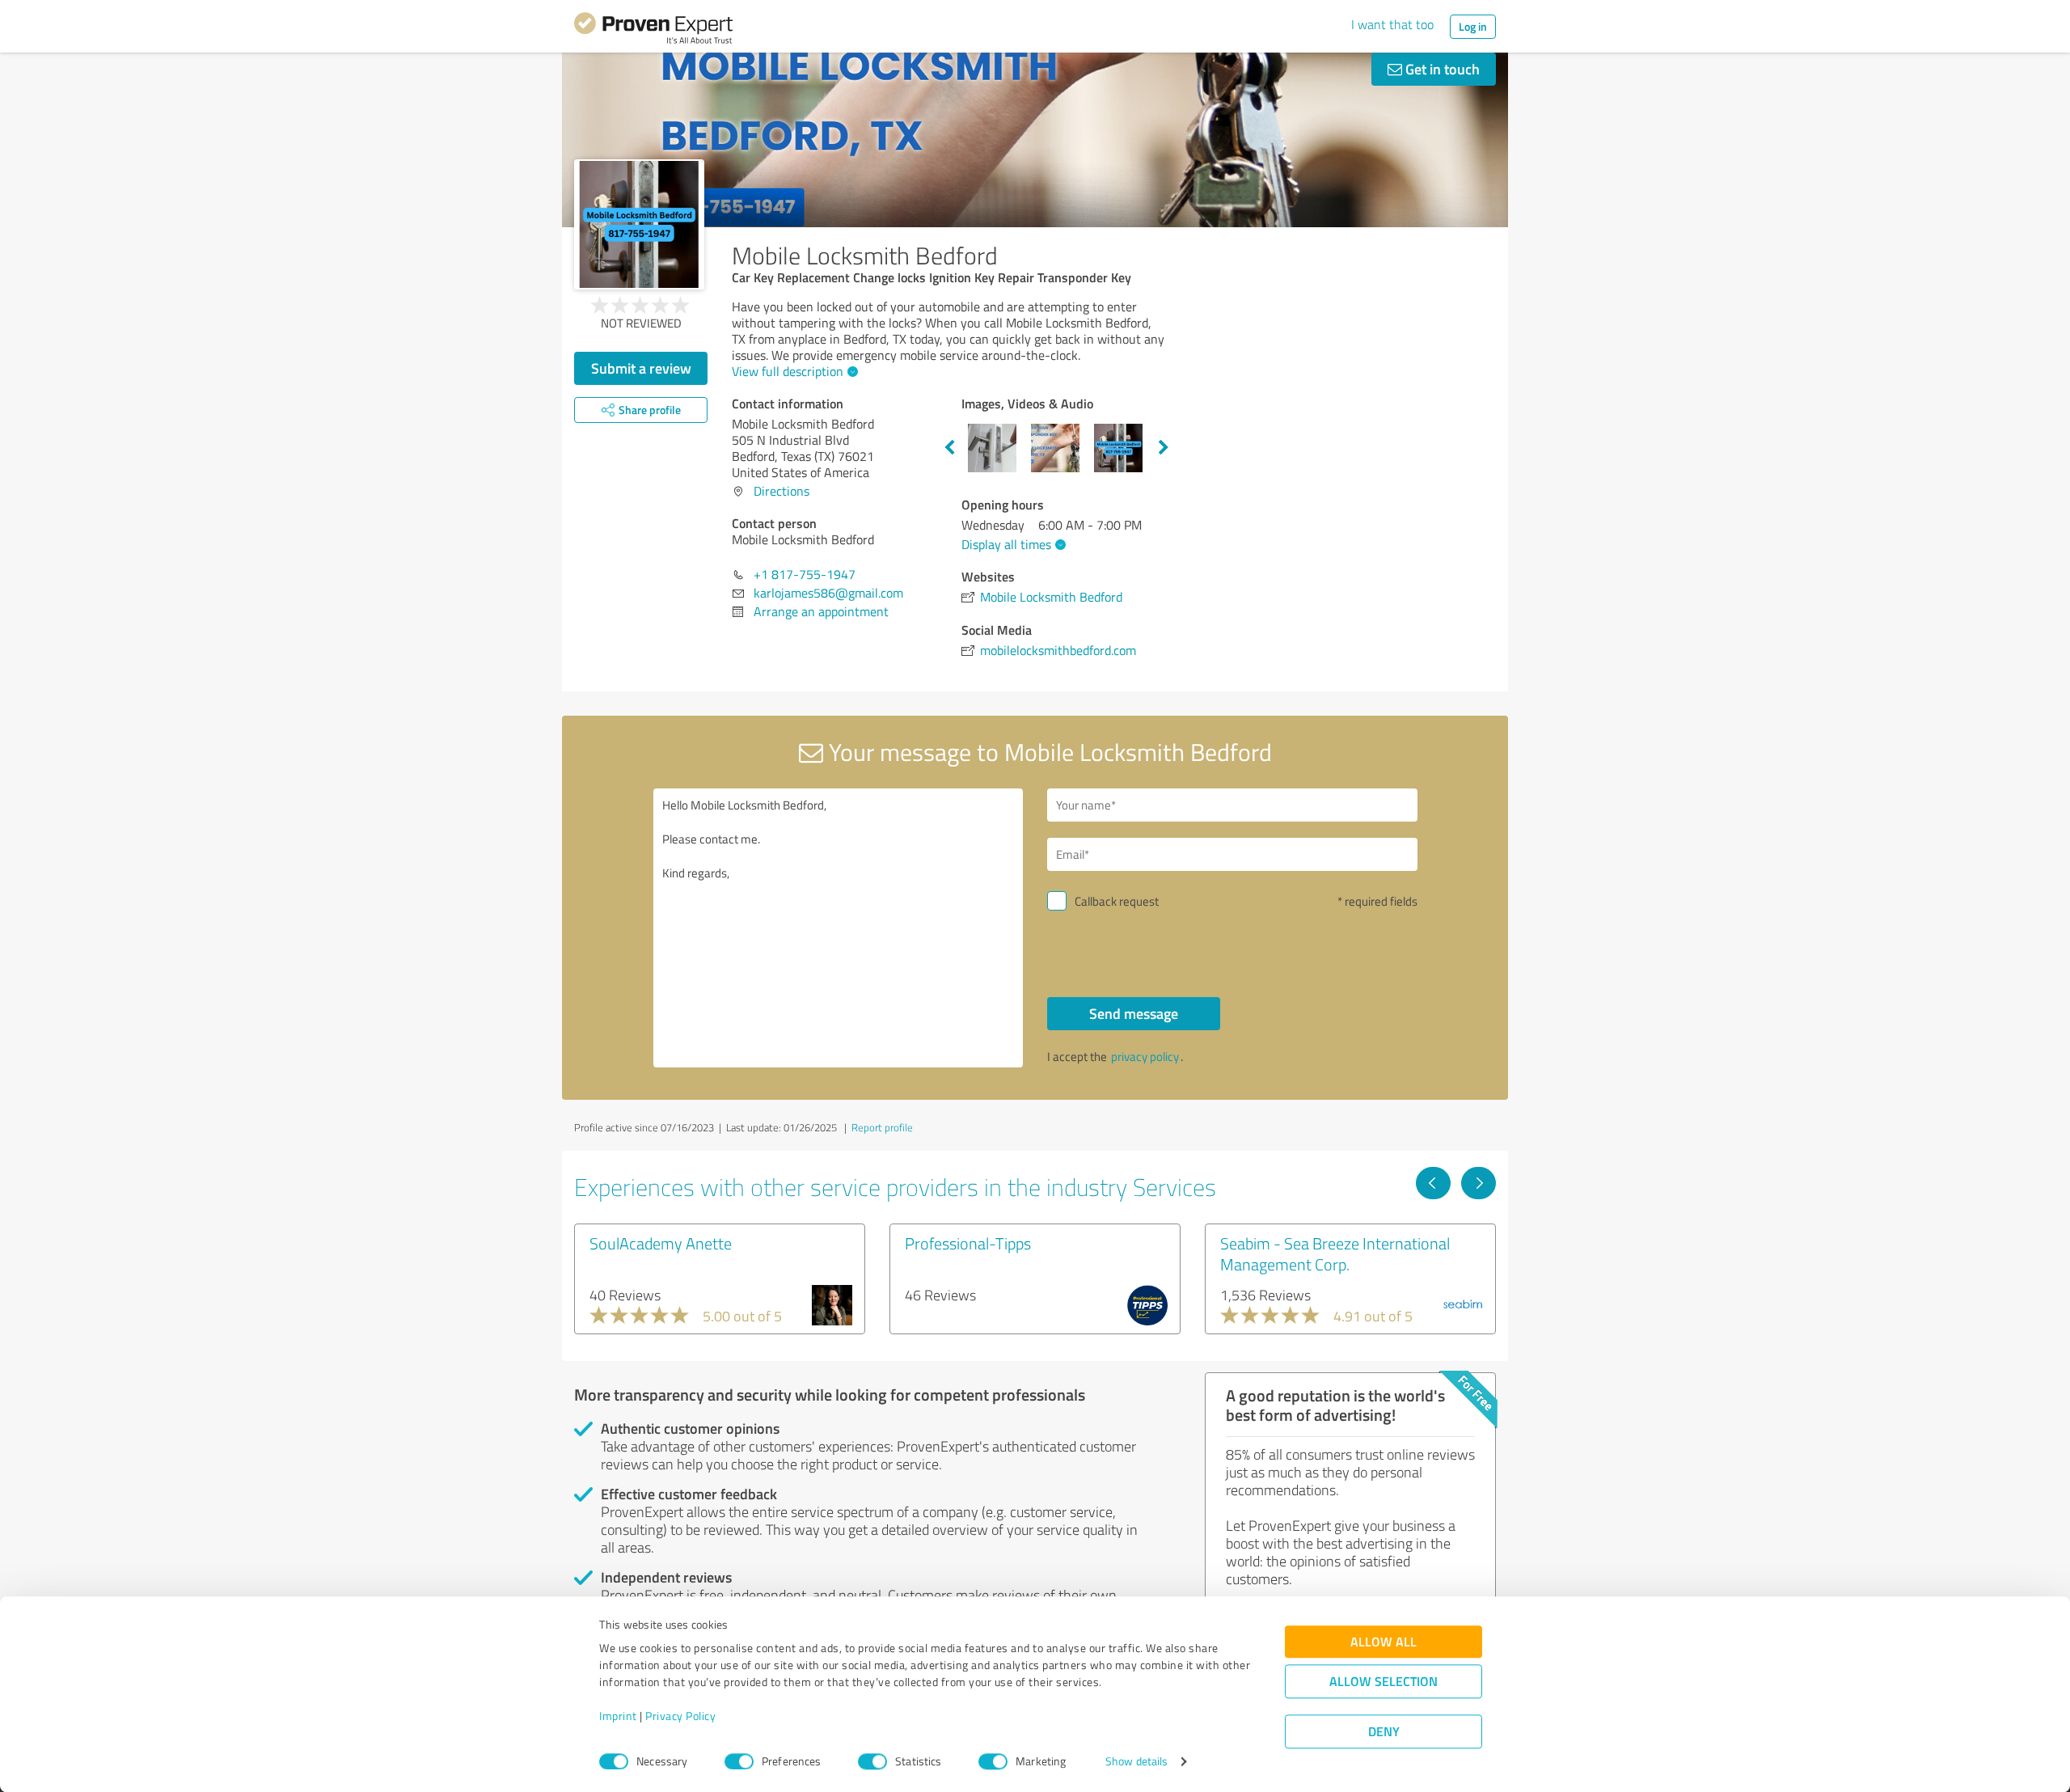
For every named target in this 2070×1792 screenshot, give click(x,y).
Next (1164, 448)
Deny (1384, 1732)
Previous (949, 448)
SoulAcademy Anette (661, 1243)
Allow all (1384, 1642)
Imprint (618, 1716)
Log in (1473, 26)
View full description (788, 371)
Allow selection (1384, 1682)
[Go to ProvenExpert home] (653, 31)
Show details (1136, 1762)
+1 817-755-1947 (805, 574)
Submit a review (641, 368)
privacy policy (1145, 1057)
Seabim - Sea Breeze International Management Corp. (1335, 1253)
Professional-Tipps (968, 1243)
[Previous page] (1433, 1183)
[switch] (739, 1761)
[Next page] (1479, 1183)
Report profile (882, 1127)
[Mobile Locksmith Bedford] (639, 224)
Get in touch (1441, 69)
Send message (1134, 1013)
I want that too (1392, 24)
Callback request (1117, 901)
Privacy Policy (680, 1716)
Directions (782, 491)
